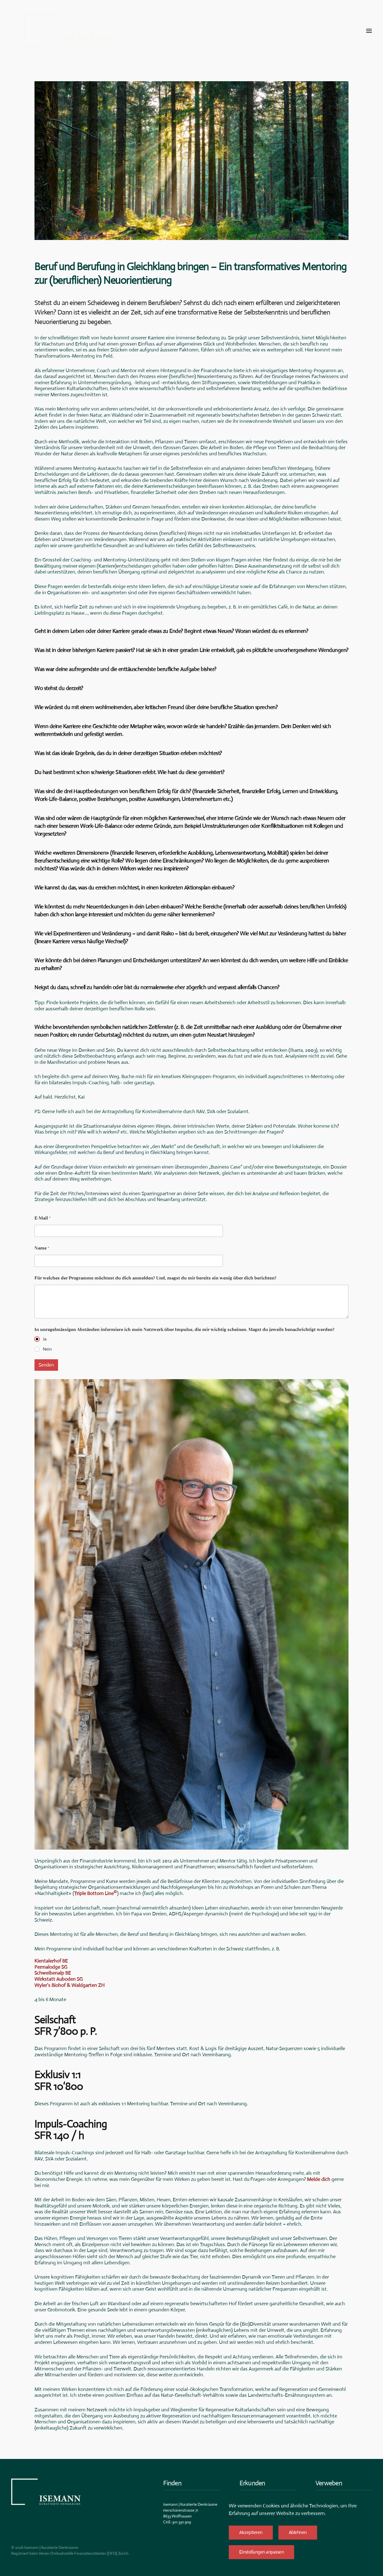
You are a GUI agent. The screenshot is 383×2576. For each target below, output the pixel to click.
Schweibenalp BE (53, 1973)
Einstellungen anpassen (261, 2552)
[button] (369, 31)
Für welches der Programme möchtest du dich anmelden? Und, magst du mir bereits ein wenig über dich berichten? (155, 1278)
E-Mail (43, 1218)
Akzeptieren (251, 2532)
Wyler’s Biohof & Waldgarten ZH (70, 1985)
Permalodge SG (51, 1967)
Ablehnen (298, 2532)
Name (42, 1248)
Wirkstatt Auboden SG (59, 1979)
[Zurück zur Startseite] (68, 31)
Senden (46, 1365)
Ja (45, 1339)
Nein (47, 1349)
